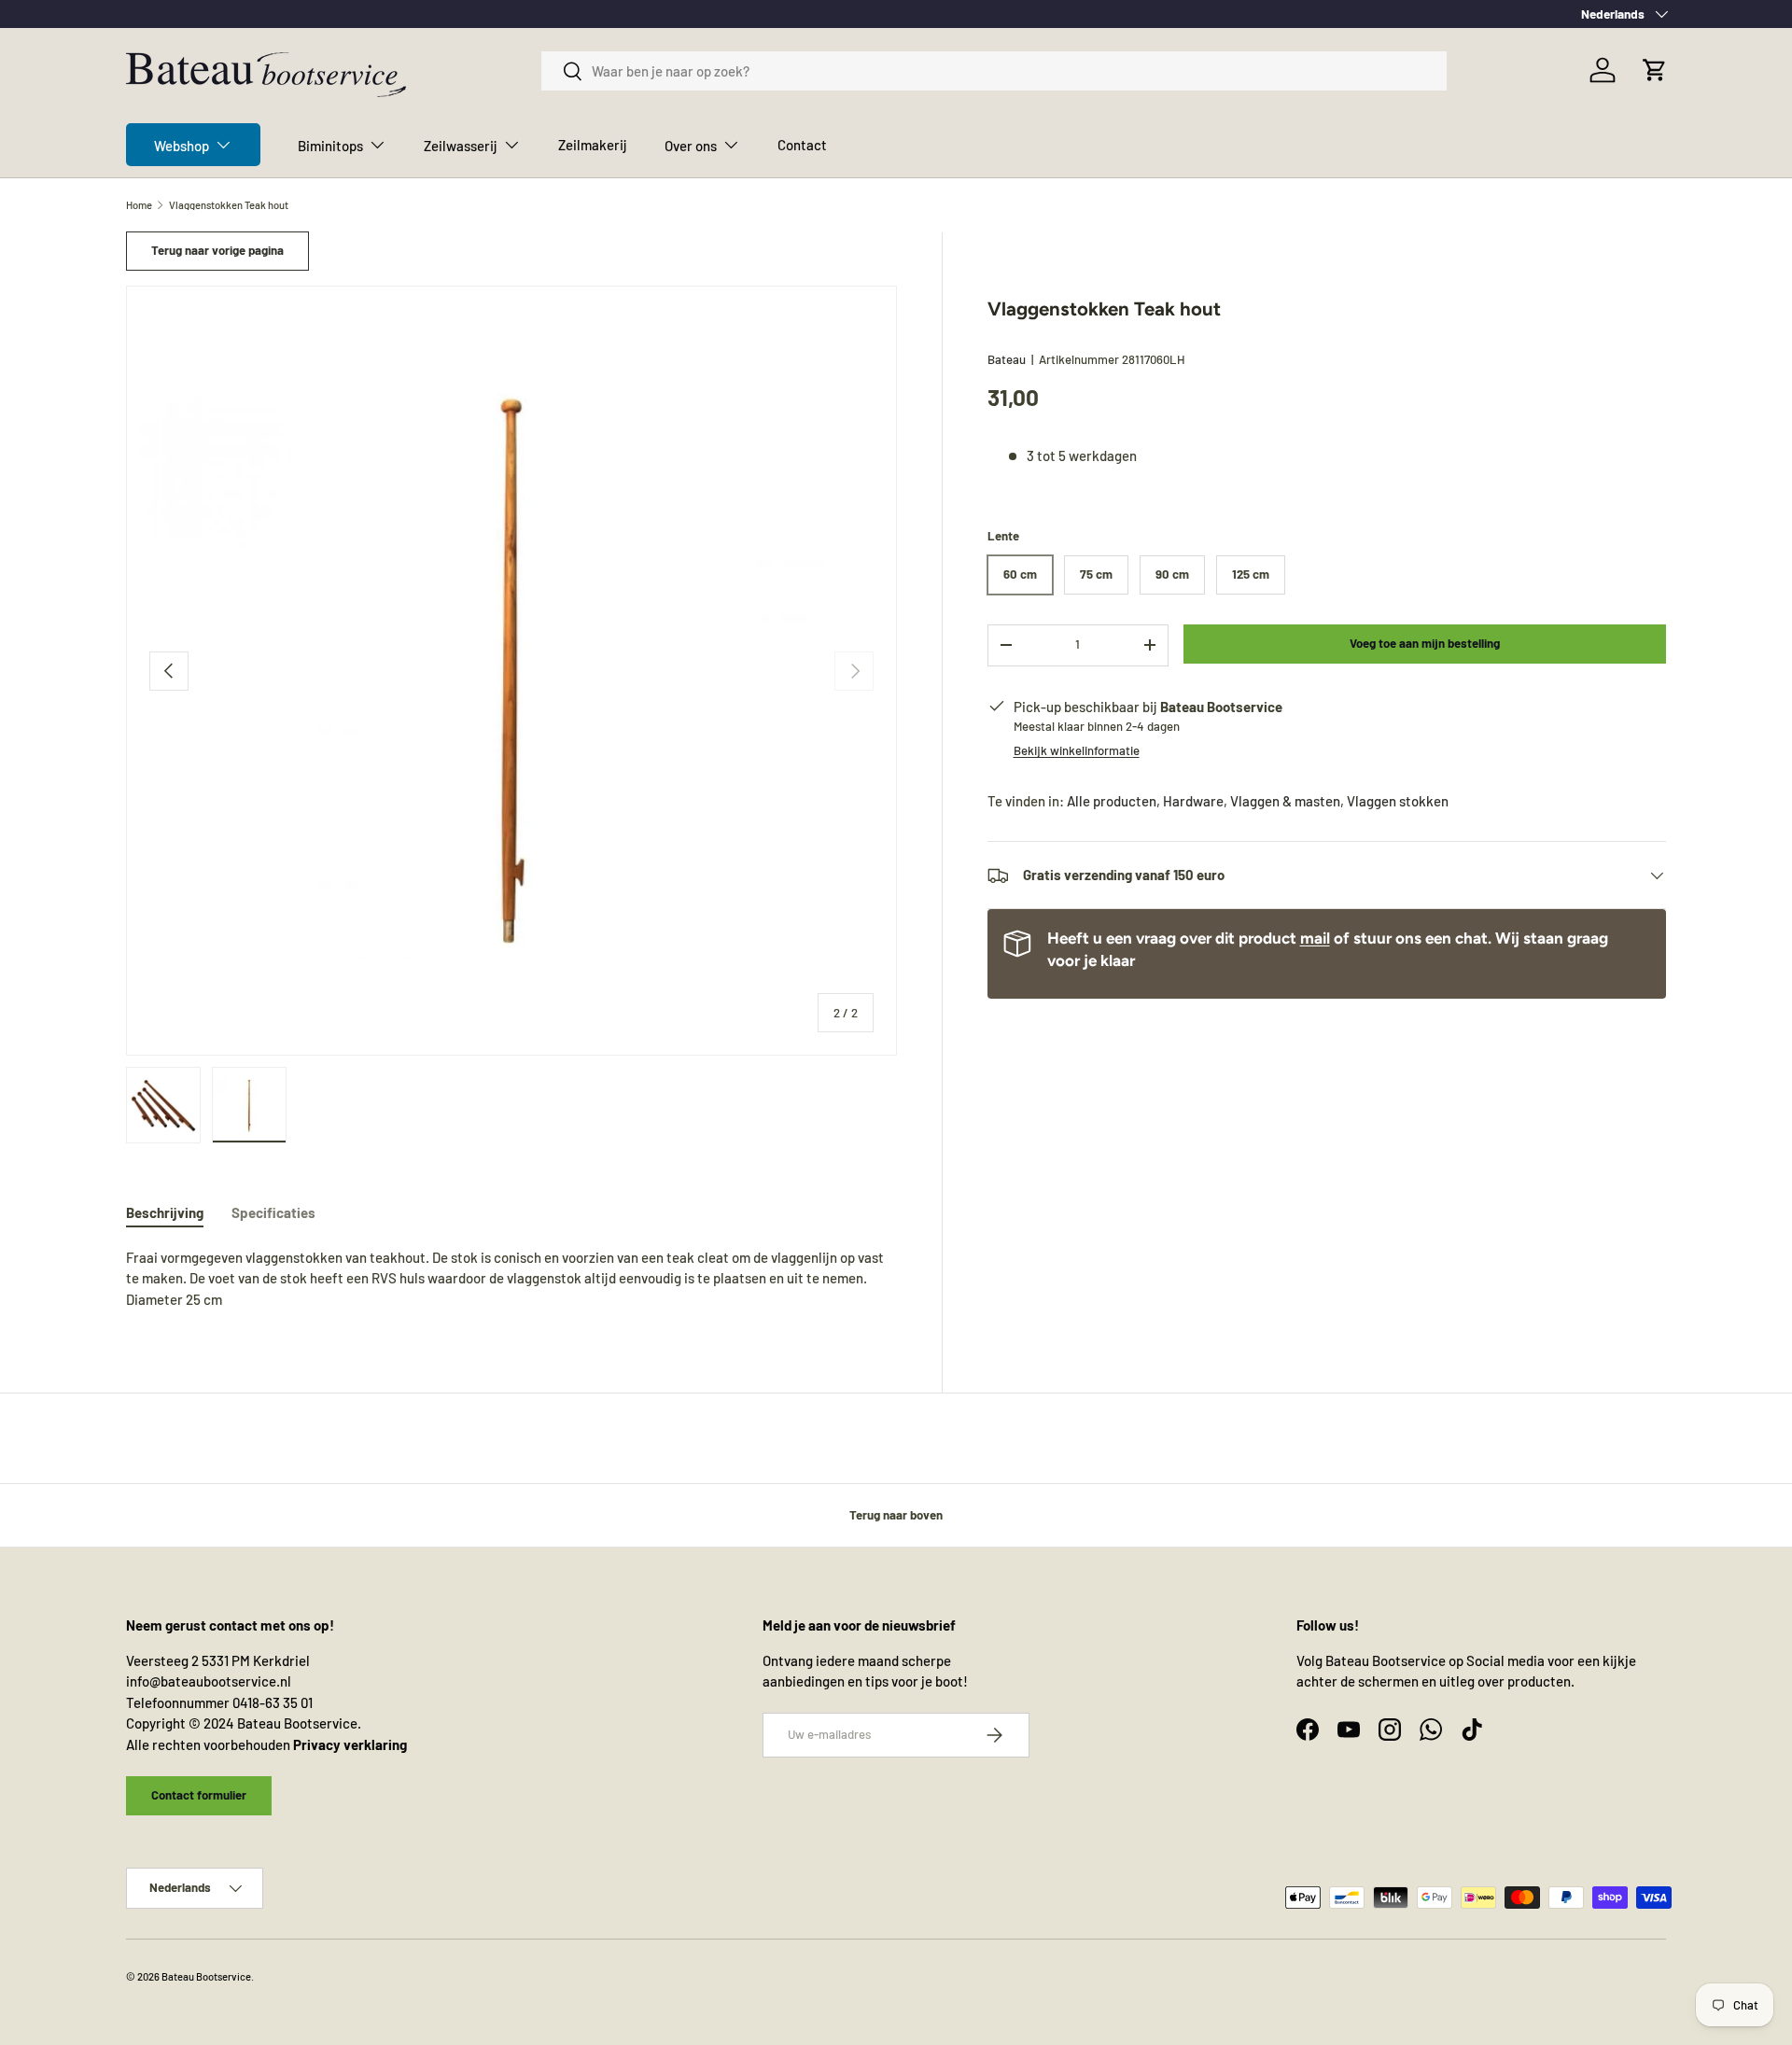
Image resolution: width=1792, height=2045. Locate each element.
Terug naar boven (896, 1515)
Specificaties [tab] (273, 1212)
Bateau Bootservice (206, 1976)
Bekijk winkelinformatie (1077, 750)
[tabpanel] (511, 1279)
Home (139, 205)
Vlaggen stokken (1398, 801)
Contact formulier (199, 1795)
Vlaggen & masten (1285, 801)
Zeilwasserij (461, 146)
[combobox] (994, 71)
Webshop (182, 146)
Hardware (1193, 801)
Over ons (691, 146)
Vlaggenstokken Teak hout (229, 205)
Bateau (1007, 359)
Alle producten (1112, 801)
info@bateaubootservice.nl (209, 1681)
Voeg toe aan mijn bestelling (1425, 643)
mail (1315, 938)
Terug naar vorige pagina (217, 250)
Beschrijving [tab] (165, 1212)
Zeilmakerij (593, 145)
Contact (802, 145)
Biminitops (330, 146)
